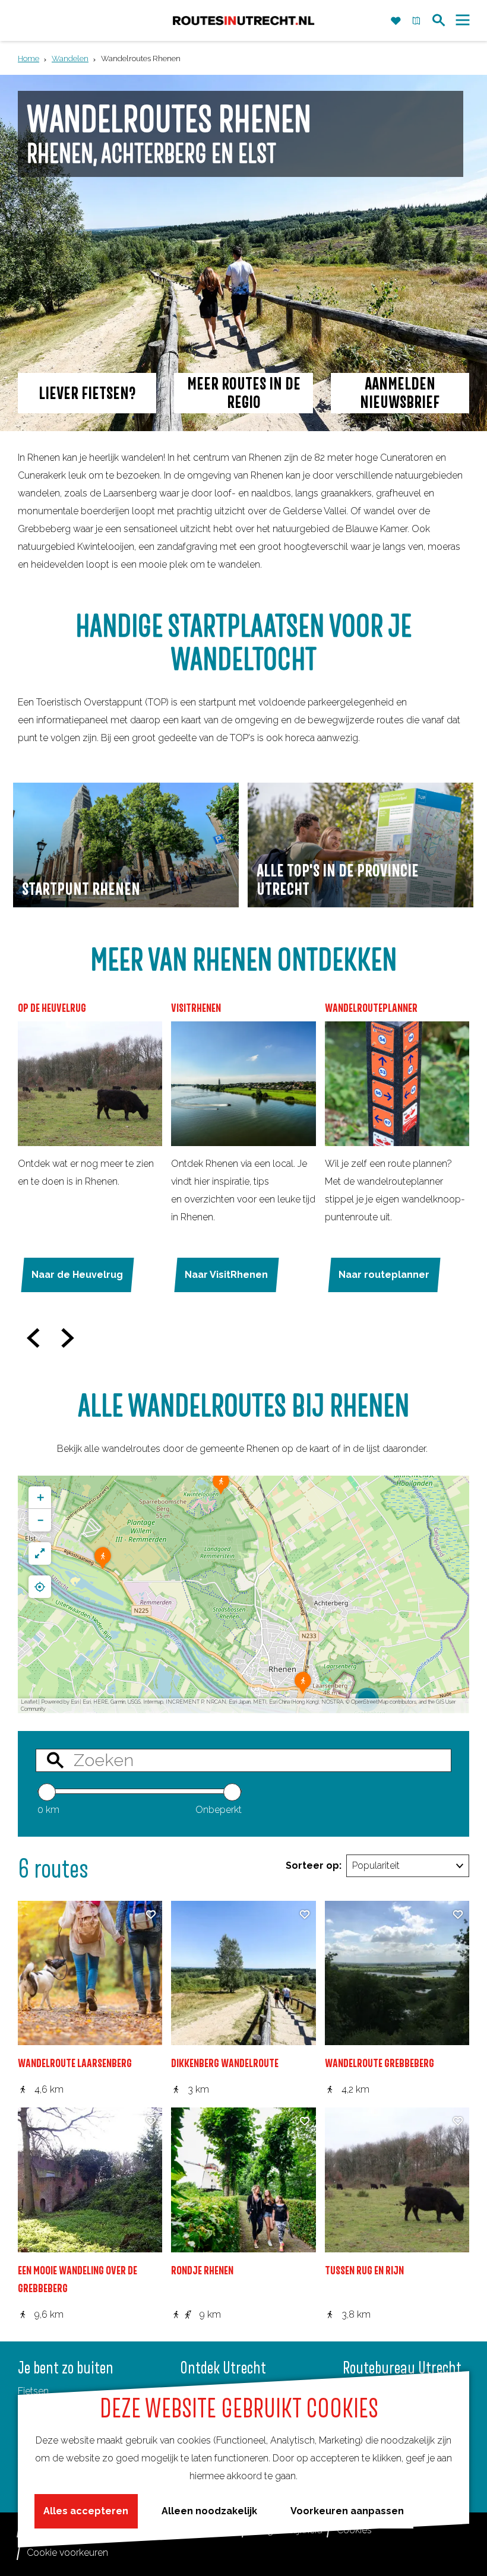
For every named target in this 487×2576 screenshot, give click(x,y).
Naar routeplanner (384, 1275)
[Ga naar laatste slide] (34, 1338)
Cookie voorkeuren (67, 2553)
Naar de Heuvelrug (77, 1275)
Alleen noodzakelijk (209, 2511)
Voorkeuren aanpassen (347, 2511)
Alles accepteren (86, 2511)
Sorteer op (314, 1865)
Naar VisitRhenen (226, 1275)
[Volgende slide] (68, 1338)
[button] (103, 1562)
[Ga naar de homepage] (243, 20)
